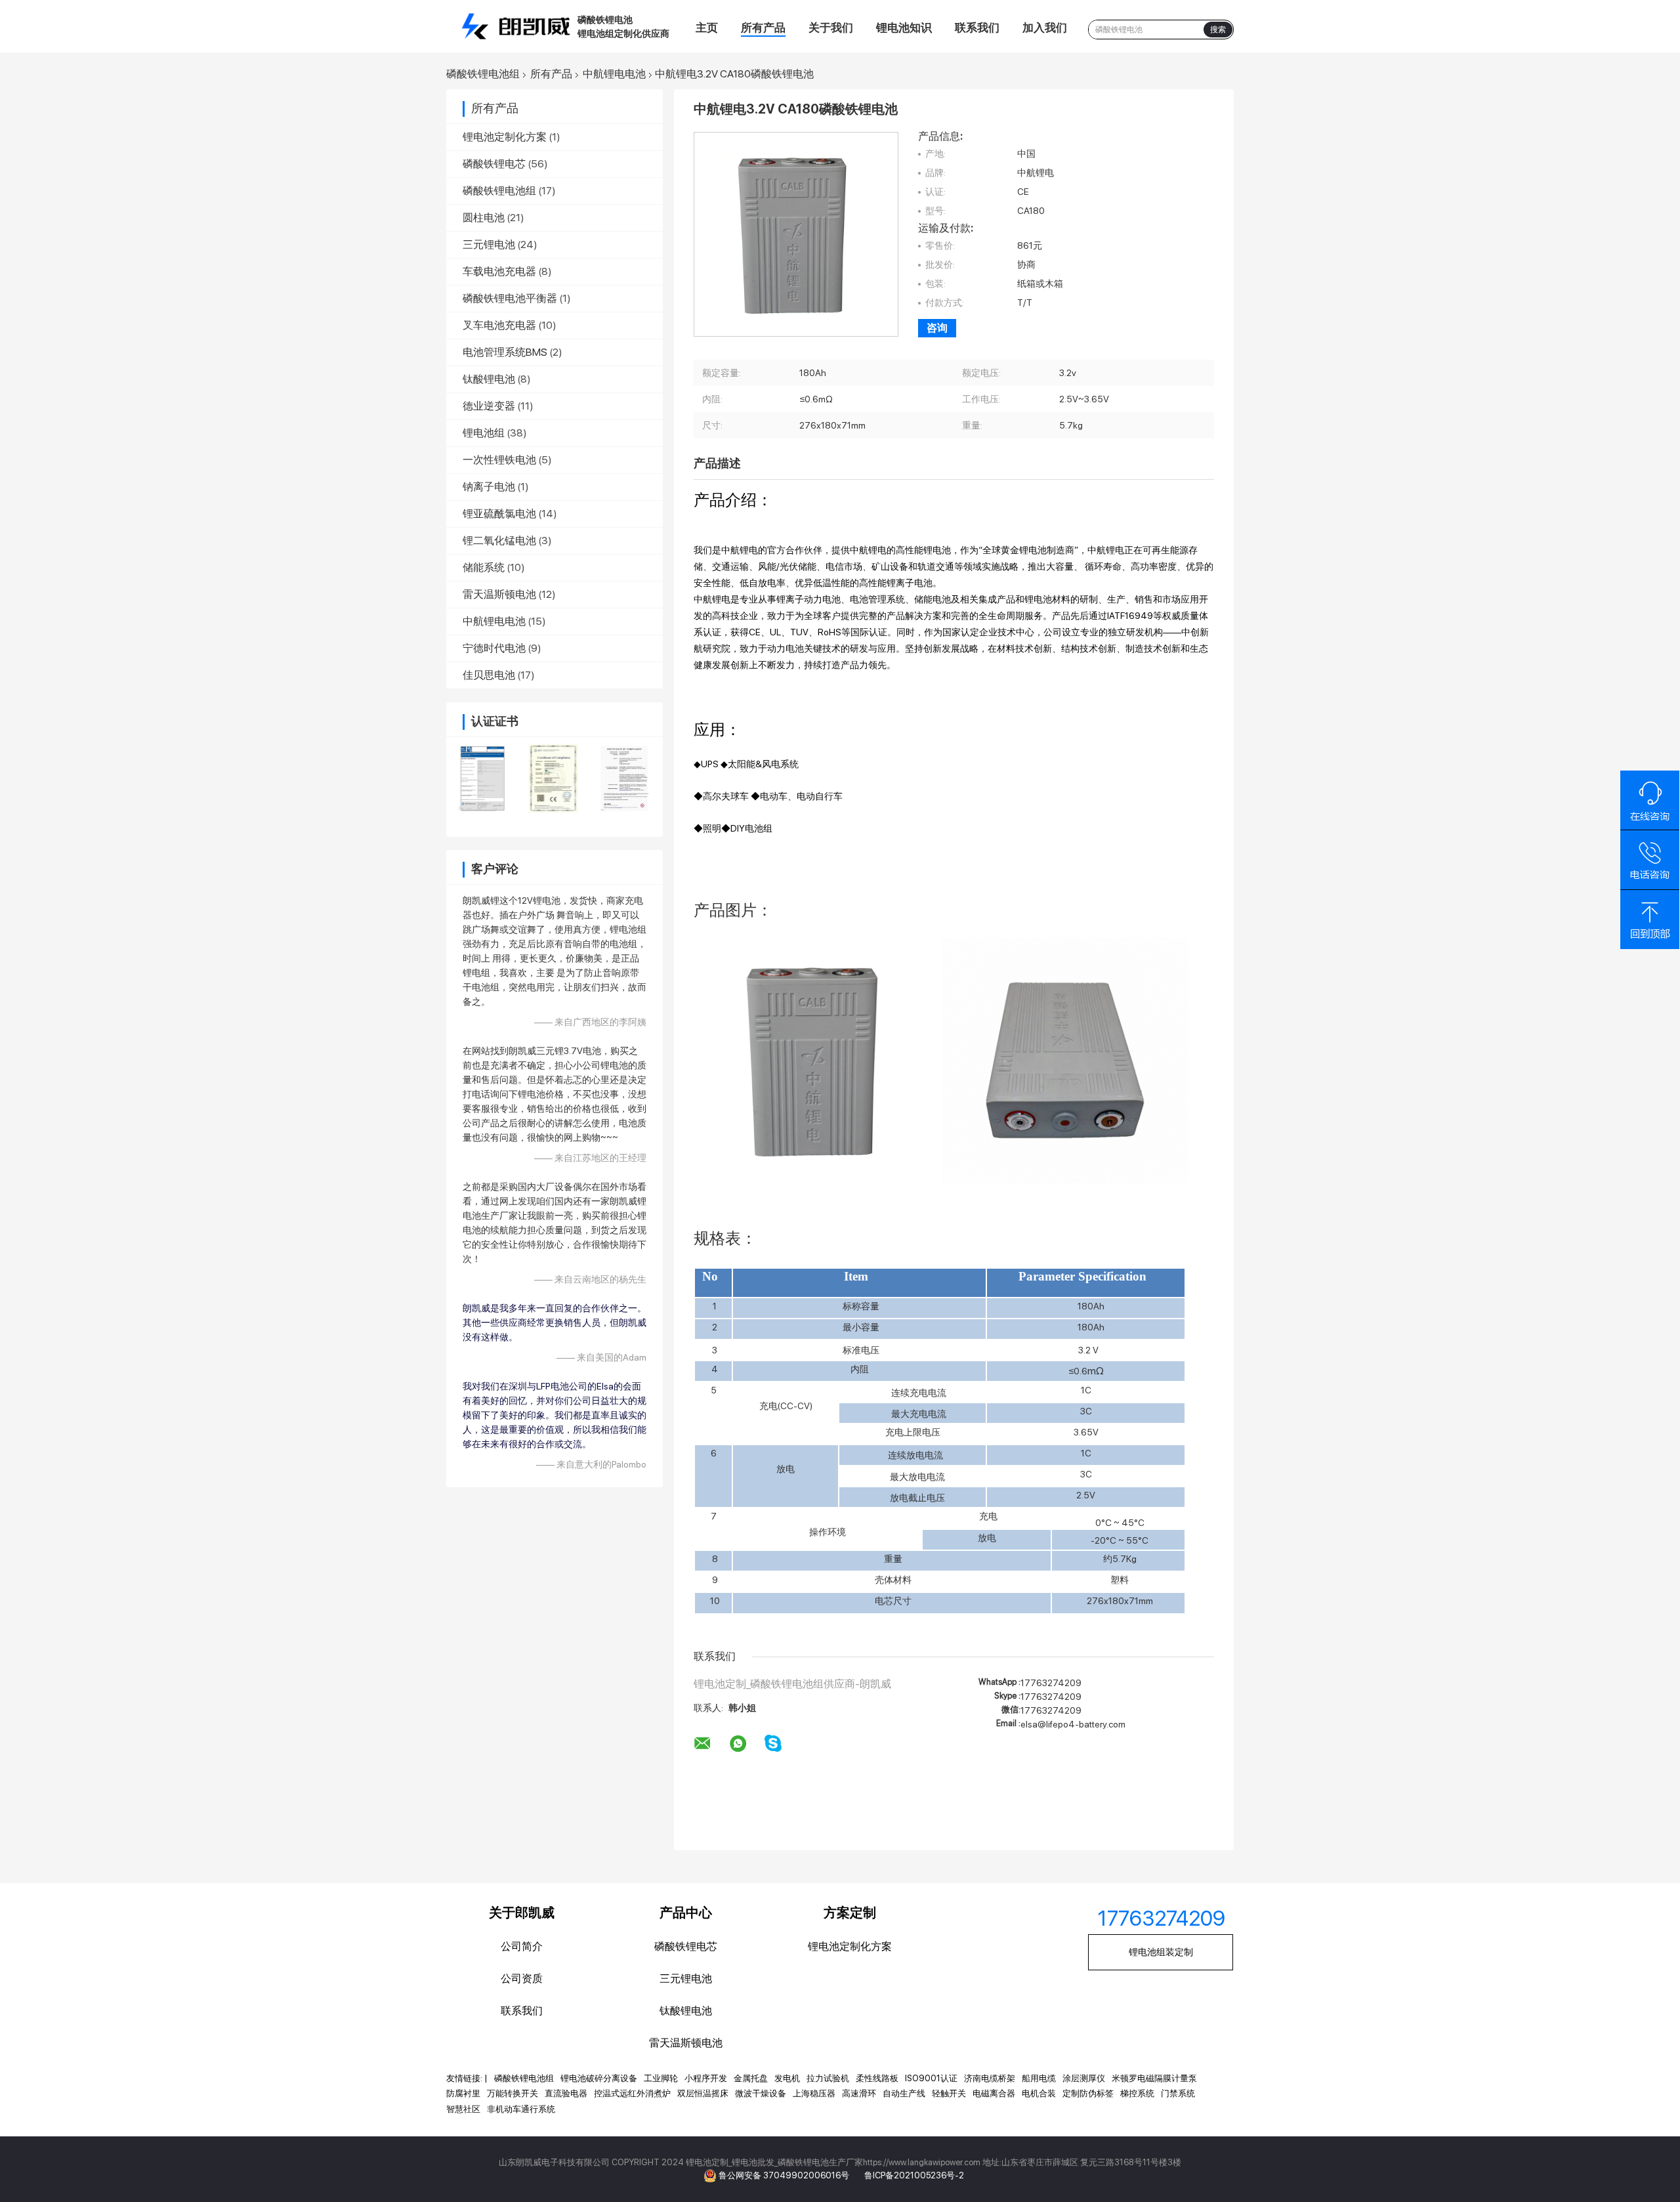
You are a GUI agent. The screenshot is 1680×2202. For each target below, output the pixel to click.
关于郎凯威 (522, 1913)
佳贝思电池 (489, 675)
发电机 (787, 2078)
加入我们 (1045, 28)
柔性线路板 (877, 2078)
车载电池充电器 (499, 271)
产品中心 (686, 1913)
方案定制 (850, 1913)
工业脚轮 (661, 2078)
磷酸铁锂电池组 (483, 74)
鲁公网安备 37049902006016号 (785, 2175)
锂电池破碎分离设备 (599, 2078)
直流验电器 (566, 2093)
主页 (707, 28)
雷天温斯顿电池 (499, 594)
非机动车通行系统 (521, 2109)
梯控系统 (1137, 2093)
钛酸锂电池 (489, 379)
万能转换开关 (513, 2093)
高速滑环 (859, 2093)
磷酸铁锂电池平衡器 (510, 298)
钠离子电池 (489, 487)
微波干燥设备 (761, 2093)
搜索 (1218, 30)
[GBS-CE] (554, 778)
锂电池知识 (904, 28)
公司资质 (522, 1979)
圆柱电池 (484, 218)
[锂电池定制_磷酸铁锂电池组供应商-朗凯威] (518, 26)
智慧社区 (463, 2109)
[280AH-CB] (482, 778)
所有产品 (763, 28)
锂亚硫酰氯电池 (499, 514)
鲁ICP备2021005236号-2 (914, 2175)
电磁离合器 (994, 2093)
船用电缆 (1039, 2078)
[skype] (773, 1744)
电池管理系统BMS (505, 352)
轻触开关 (949, 2093)
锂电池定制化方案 (505, 137)
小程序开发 (706, 2078)
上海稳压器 (814, 2093)
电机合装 (1039, 2093)
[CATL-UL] (625, 778)
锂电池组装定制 (1161, 1952)
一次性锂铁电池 (499, 460)
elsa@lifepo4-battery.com (1073, 1724)
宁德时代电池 (494, 648)
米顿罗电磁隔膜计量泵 (1154, 2078)
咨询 (937, 328)
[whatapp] (738, 1744)
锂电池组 (484, 433)
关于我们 (831, 28)
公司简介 (522, 1946)
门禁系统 (1178, 2093)
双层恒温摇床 (703, 2093)
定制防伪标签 (1088, 2093)
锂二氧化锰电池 (499, 540)
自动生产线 (904, 2093)
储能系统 (484, 567)
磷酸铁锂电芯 (494, 164)
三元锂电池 (489, 244)
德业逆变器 (489, 406)
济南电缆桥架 (990, 2078)
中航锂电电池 (614, 74)
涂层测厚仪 (1084, 2078)
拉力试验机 (828, 2078)
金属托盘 (751, 2078)
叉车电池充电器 (499, 325)
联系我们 (977, 28)
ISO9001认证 (931, 2078)
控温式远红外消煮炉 (632, 2093)
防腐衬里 (463, 2093)
